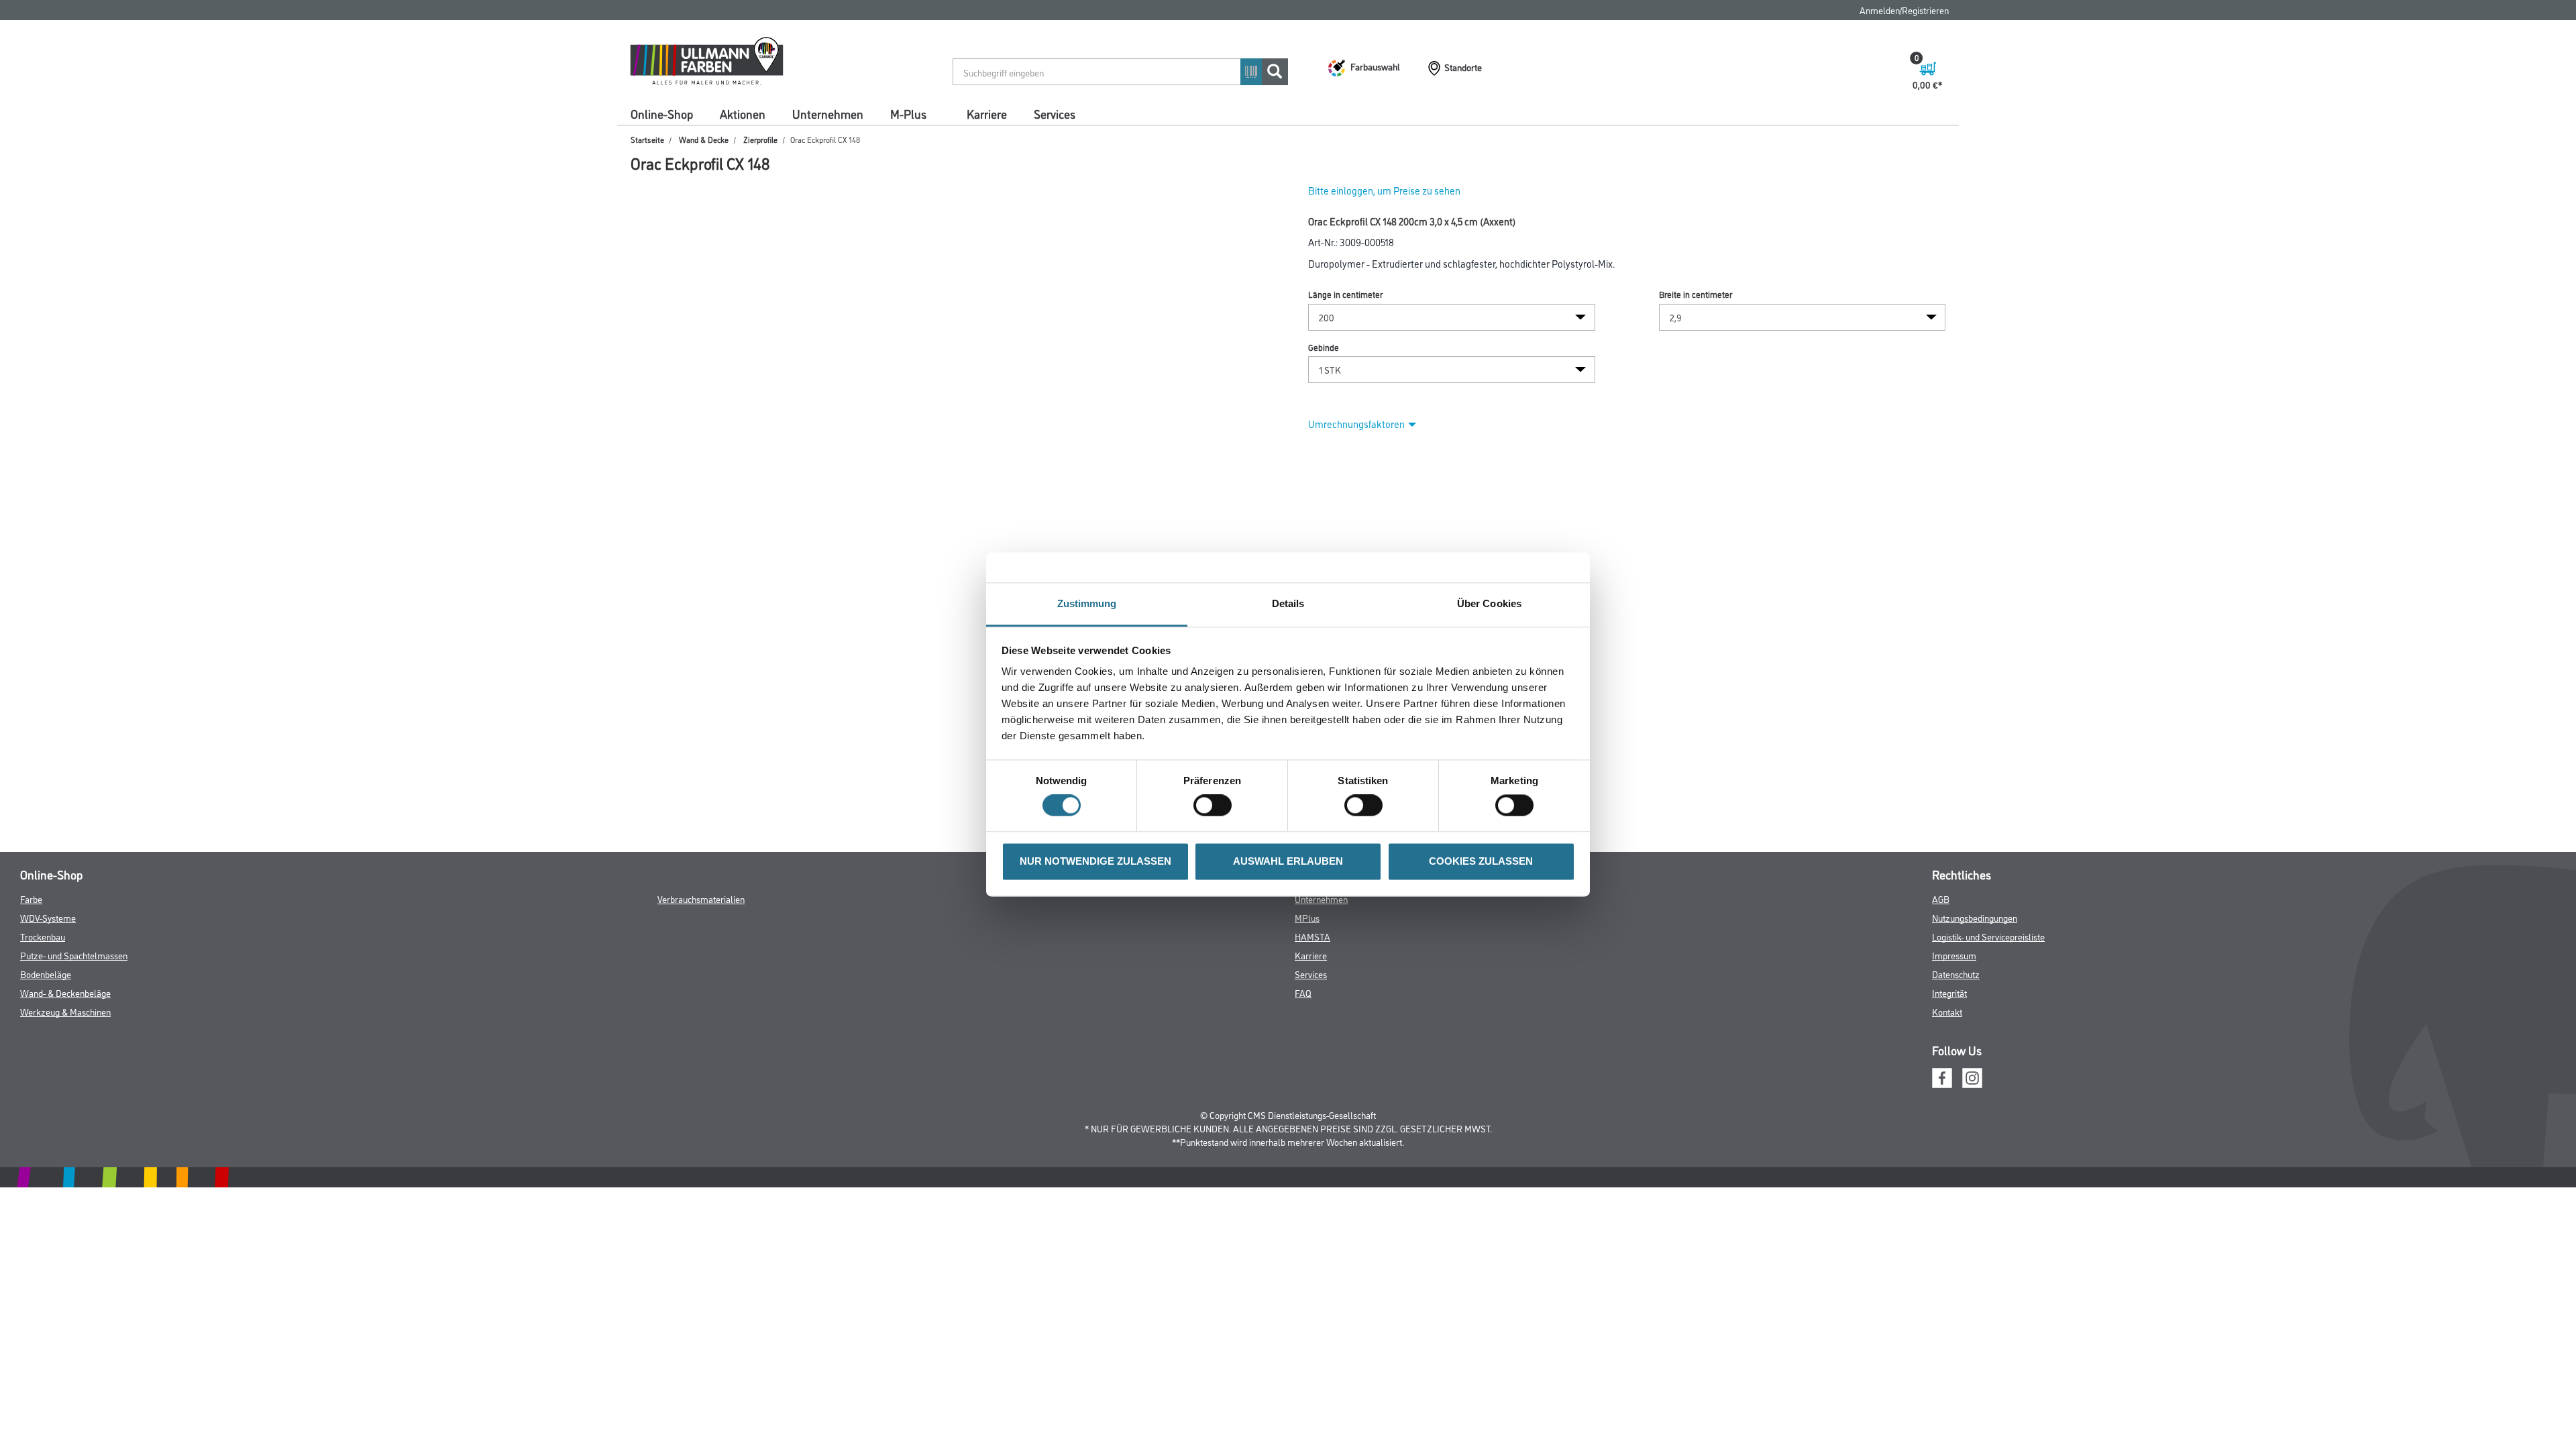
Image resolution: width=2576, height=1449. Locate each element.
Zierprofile (760, 139)
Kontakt (1947, 1011)
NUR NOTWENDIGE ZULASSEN (1095, 861)
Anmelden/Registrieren (1904, 10)
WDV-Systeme (48, 917)
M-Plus (908, 113)
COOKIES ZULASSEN (1481, 861)
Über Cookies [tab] (1489, 603)
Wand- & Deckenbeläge (65, 992)
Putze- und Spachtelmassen (74, 955)
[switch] (1216, 806)
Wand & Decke (704, 139)
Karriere (987, 113)
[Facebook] (1942, 1076)
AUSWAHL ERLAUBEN (1288, 861)
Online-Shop (662, 113)
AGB (1941, 899)
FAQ (1303, 992)
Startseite (647, 139)
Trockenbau (43, 936)
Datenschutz (1956, 974)
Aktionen (743, 113)
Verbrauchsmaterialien (701, 899)
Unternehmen (828, 113)
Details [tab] (1288, 603)
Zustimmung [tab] (1087, 603)
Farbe (31, 899)
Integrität (1949, 992)
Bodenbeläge (46, 974)
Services (1055, 113)
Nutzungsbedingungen (1975, 917)
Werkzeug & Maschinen (65, 1011)
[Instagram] (1972, 1076)
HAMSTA (1312, 936)
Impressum (1954, 955)
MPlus (1307, 917)
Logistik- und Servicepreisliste (1988, 936)
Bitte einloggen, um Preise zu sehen (1384, 190)
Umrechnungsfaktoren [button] (1356, 424)
